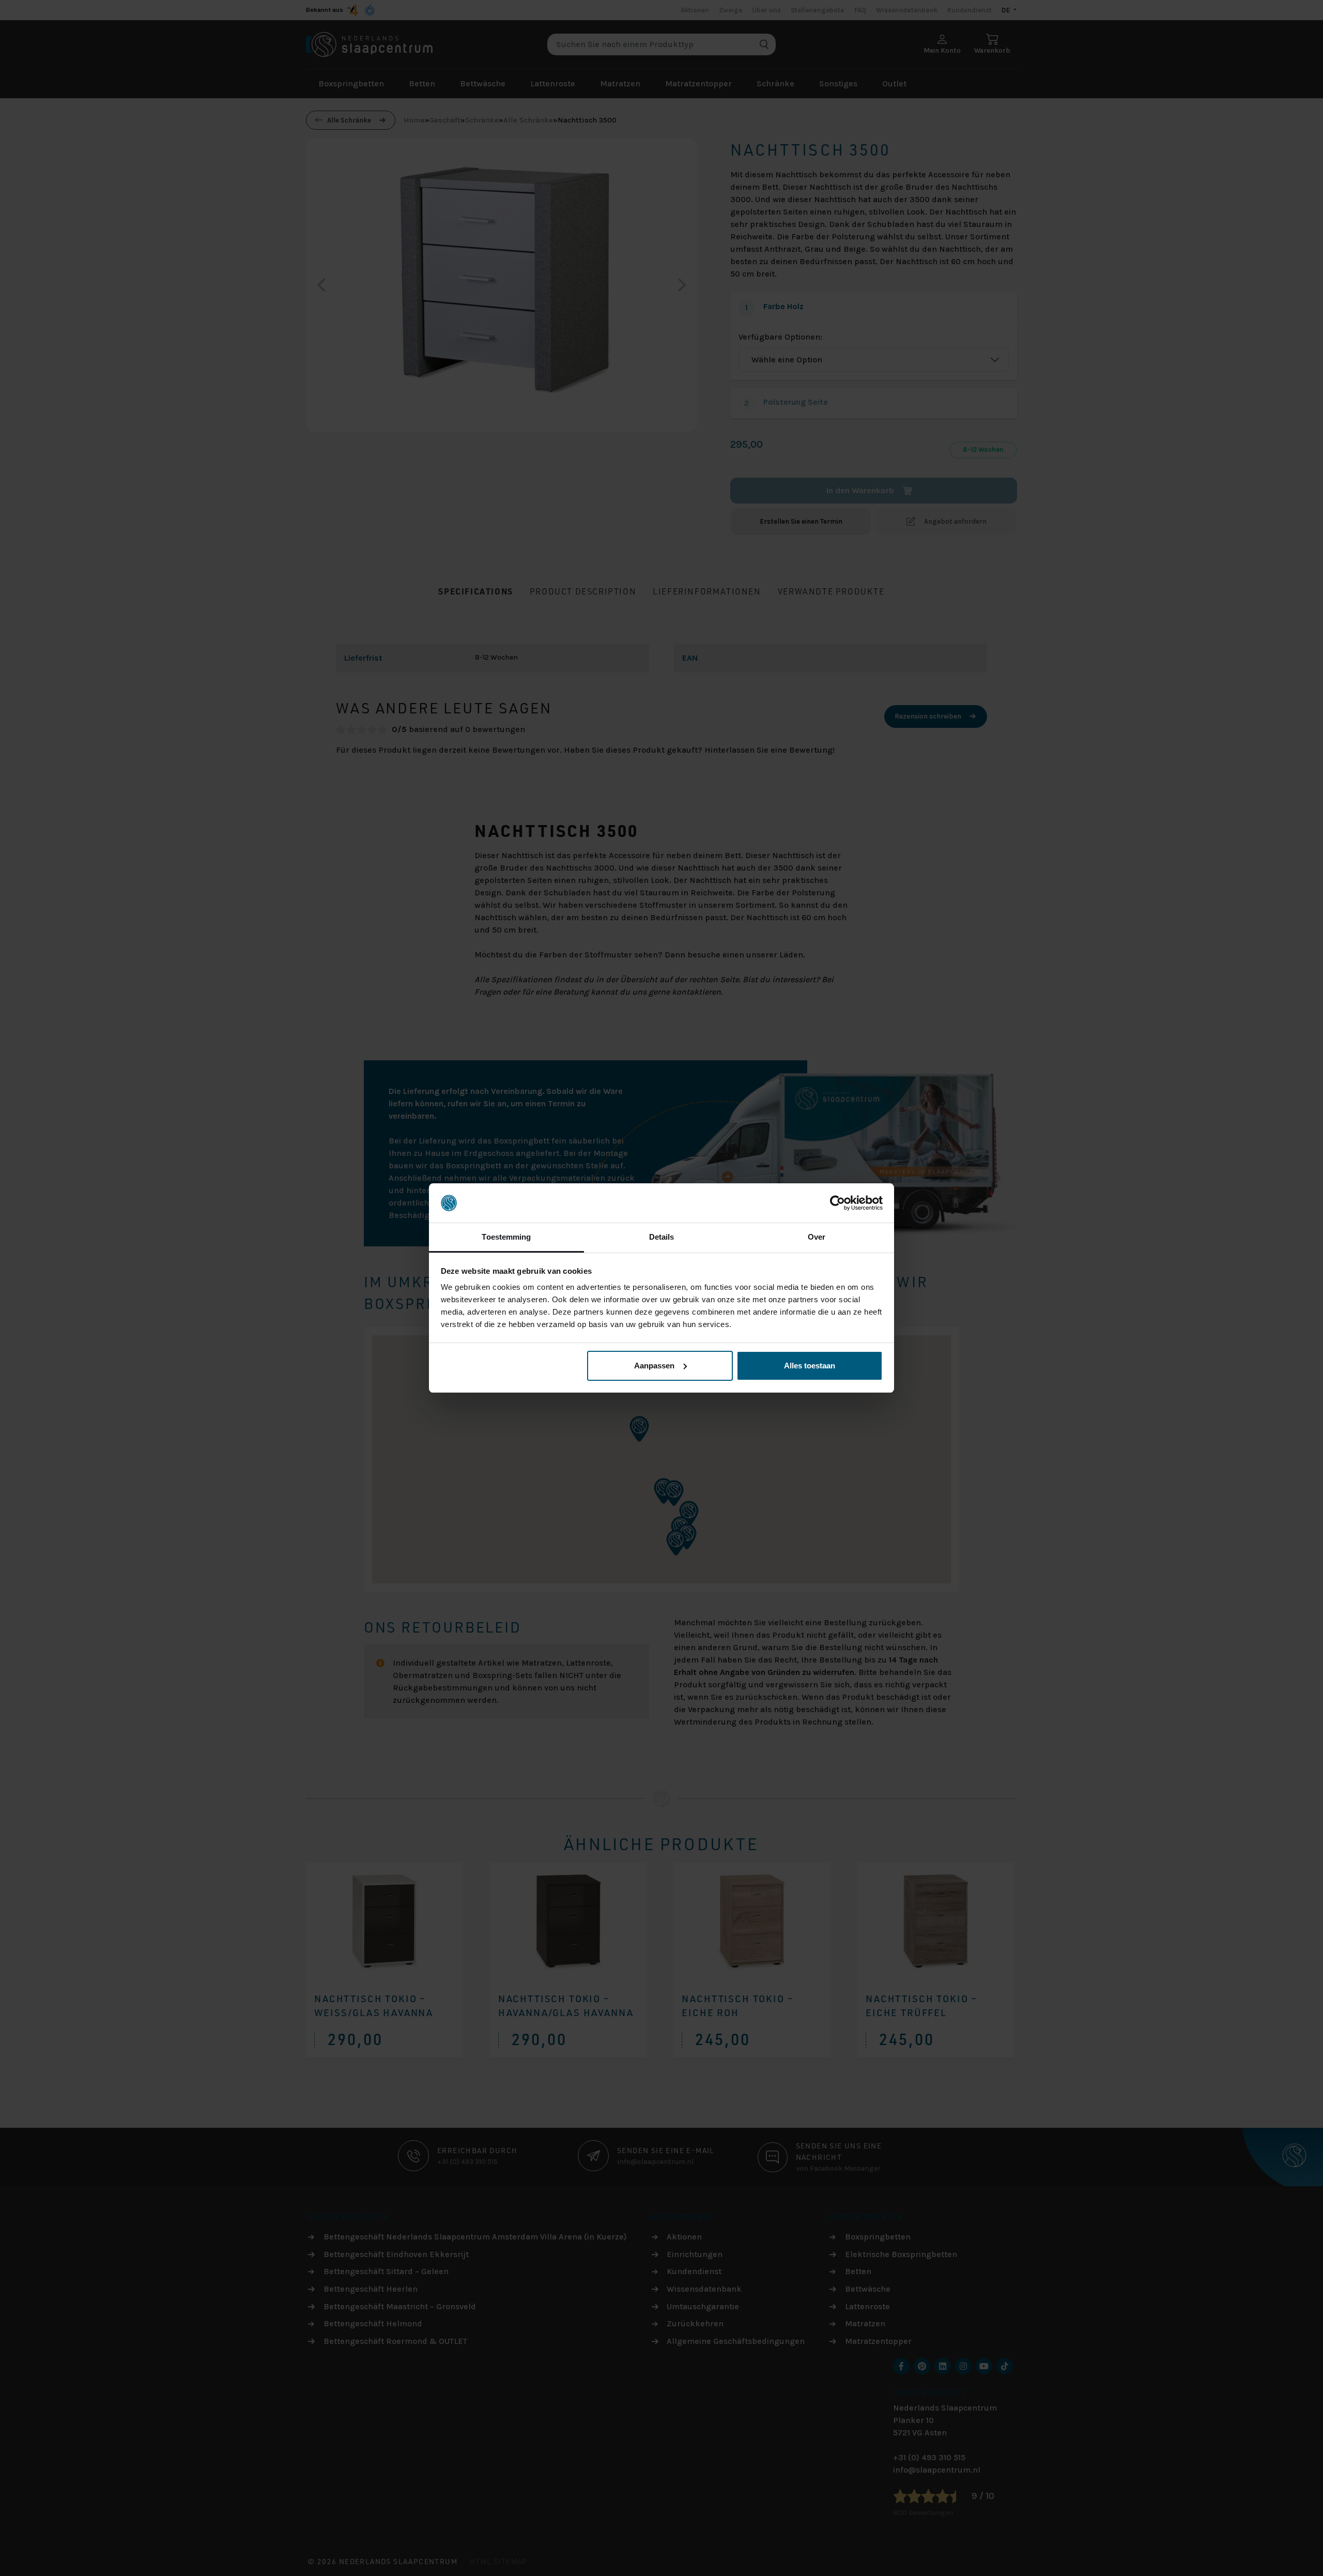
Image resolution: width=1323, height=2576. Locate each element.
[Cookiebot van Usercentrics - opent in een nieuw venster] (837, 1203)
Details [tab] (662, 1237)
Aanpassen (654, 1366)
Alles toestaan (810, 1366)
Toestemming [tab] (506, 1237)
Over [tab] (817, 1237)
